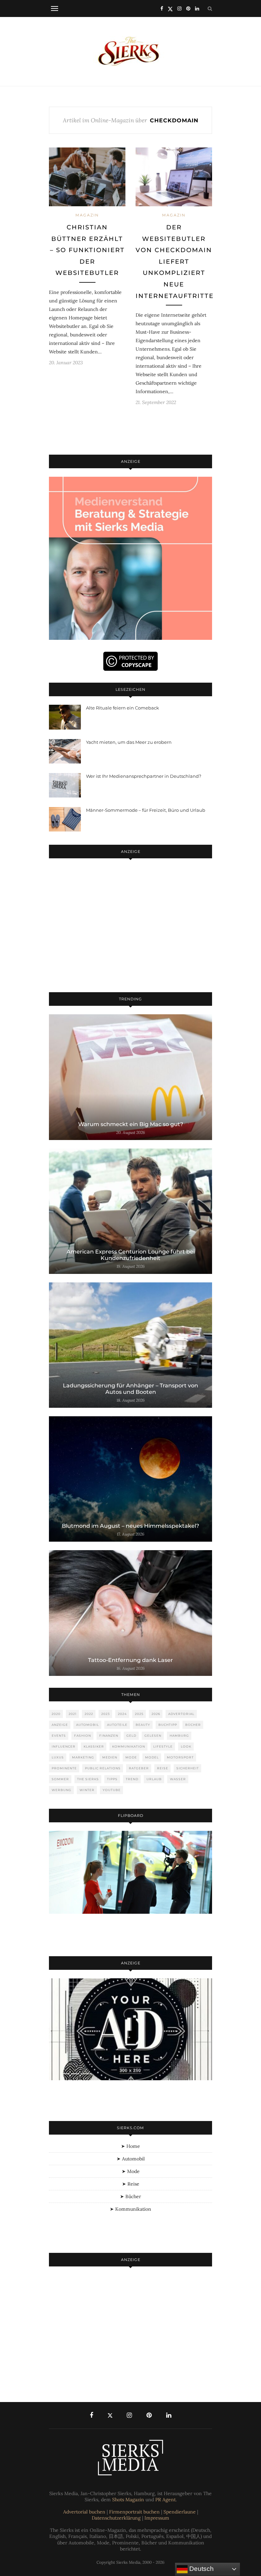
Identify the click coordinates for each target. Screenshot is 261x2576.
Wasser (178, 1779)
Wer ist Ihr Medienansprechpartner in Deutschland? (144, 776)
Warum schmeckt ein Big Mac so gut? (131, 1124)
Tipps (112, 1779)
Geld (131, 1736)
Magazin (87, 215)
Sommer (60, 1779)
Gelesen (153, 1736)
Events (59, 1736)
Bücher (193, 1725)
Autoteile (117, 1725)
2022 (89, 1714)
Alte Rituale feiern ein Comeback (123, 708)
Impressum (157, 2518)
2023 (106, 1714)
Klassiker (94, 1746)
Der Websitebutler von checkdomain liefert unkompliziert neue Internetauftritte (175, 262)
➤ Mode (131, 2171)
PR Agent (166, 2500)
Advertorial (181, 1714)
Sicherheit (188, 1768)
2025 (139, 1714)
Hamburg (179, 1736)
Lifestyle (163, 1746)
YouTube (112, 1790)
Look (186, 1746)
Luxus (58, 1757)
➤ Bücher (130, 2196)
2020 (56, 1714)
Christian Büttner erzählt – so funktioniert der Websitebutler (87, 250)
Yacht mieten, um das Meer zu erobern (129, 742)
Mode (131, 1757)
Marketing (83, 1757)
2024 (122, 1714)
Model (152, 1757)
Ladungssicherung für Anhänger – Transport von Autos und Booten (130, 1389)
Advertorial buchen (84, 2512)
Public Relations (103, 1768)
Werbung (62, 1790)
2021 (73, 1714)
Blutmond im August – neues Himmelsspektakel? (130, 1526)
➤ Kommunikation (130, 2209)
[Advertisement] (130, 927)
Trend (132, 1779)
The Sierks (88, 1779)
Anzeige (60, 1725)
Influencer (64, 1746)
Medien (110, 1757)
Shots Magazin (128, 2500)
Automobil (88, 1725)
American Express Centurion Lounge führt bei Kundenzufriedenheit (131, 1255)
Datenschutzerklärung (116, 2518)
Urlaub (154, 1779)
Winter (87, 1790)
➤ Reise (131, 2184)
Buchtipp (168, 1725)
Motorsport (180, 1757)
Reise (163, 1768)
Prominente (64, 1768)
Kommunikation (129, 1746)
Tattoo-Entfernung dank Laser (130, 1660)
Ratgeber (139, 1768)
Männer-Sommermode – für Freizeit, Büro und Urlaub (146, 810)
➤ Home (130, 2146)
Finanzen (109, 1736)
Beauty (143, 1725)
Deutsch (201, 2569)
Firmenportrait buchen (134, 2512)
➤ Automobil (131, 2159)
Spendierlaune (180, 2512)
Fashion (83, 1736)
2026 (156, 1714)
